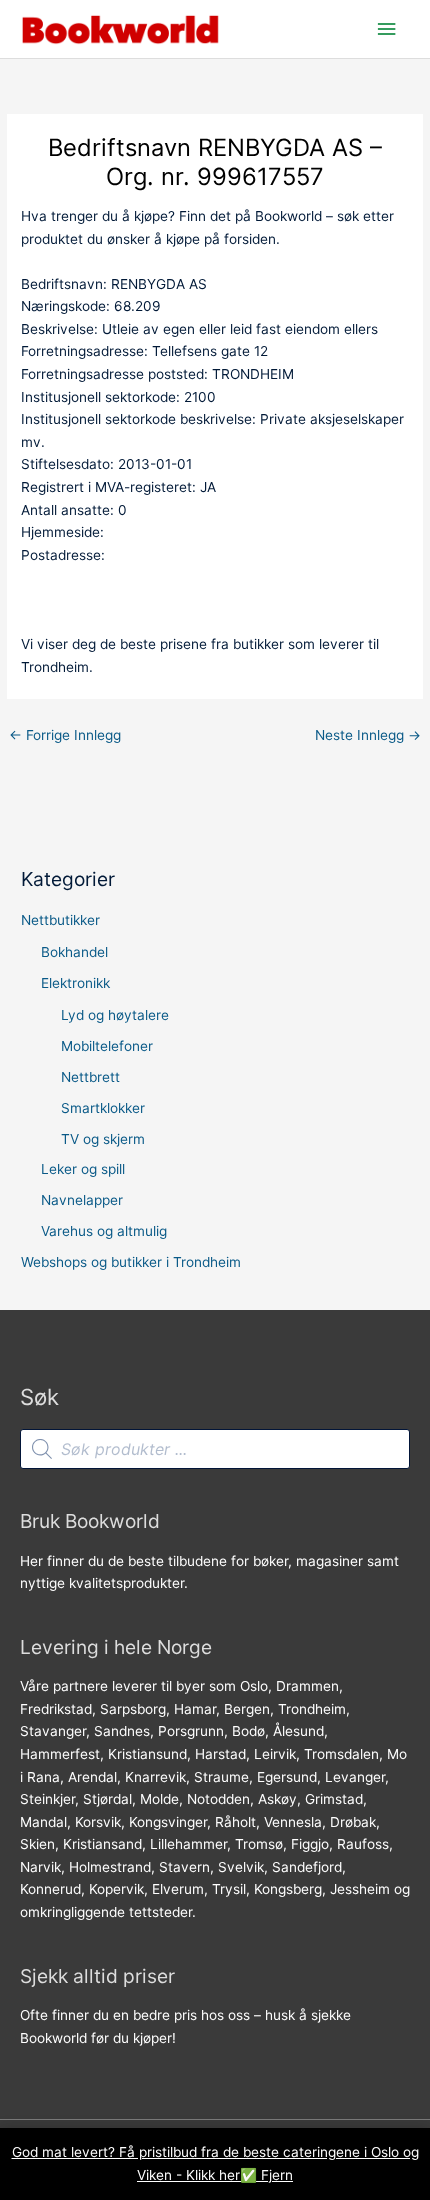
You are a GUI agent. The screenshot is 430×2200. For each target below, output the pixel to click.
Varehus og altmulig (104, 1231)
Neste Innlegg (368, 735)
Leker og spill (83, 1169)
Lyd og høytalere (115, 1015)
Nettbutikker (60, 920)
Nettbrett (90, 1077)
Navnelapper (82, 1200)
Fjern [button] (277, 2175)
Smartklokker (103, 1108)
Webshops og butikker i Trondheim (131, 1262)
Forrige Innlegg (65, 735)
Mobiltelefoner (107, 1046)
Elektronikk (75, 983)
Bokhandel (74, 952)
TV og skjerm (103, 1139)
